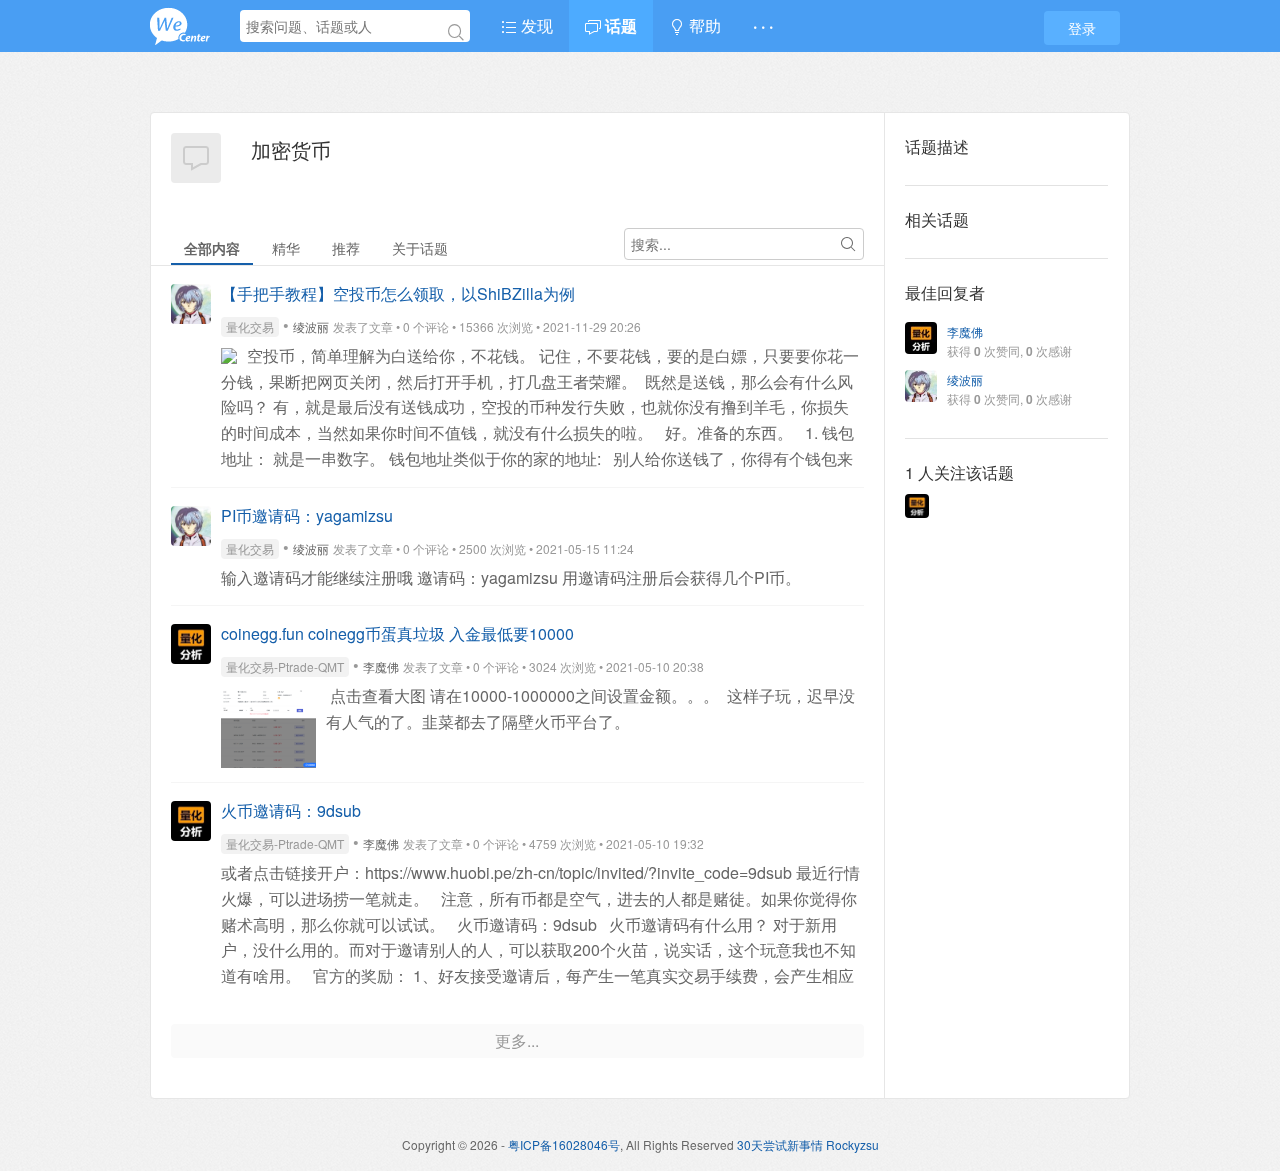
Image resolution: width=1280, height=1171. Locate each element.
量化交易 (250, 326)
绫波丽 (311, 326)
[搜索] (456, 32)
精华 (286, 248)
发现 (535, 25)
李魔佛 (381, 666)
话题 (619, 25)
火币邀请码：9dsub (291, 810)
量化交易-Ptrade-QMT (285, 666)
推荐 (346, 248)
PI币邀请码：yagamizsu (307, 515)
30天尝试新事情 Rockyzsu (808, 1144)
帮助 (703, 25)
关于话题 (420, 248)
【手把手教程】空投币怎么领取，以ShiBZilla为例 (398, 293)
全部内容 (212, 248)
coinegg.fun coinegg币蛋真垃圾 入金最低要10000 (397, 633)
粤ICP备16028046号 (564, 1144)
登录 (1082, 28)
